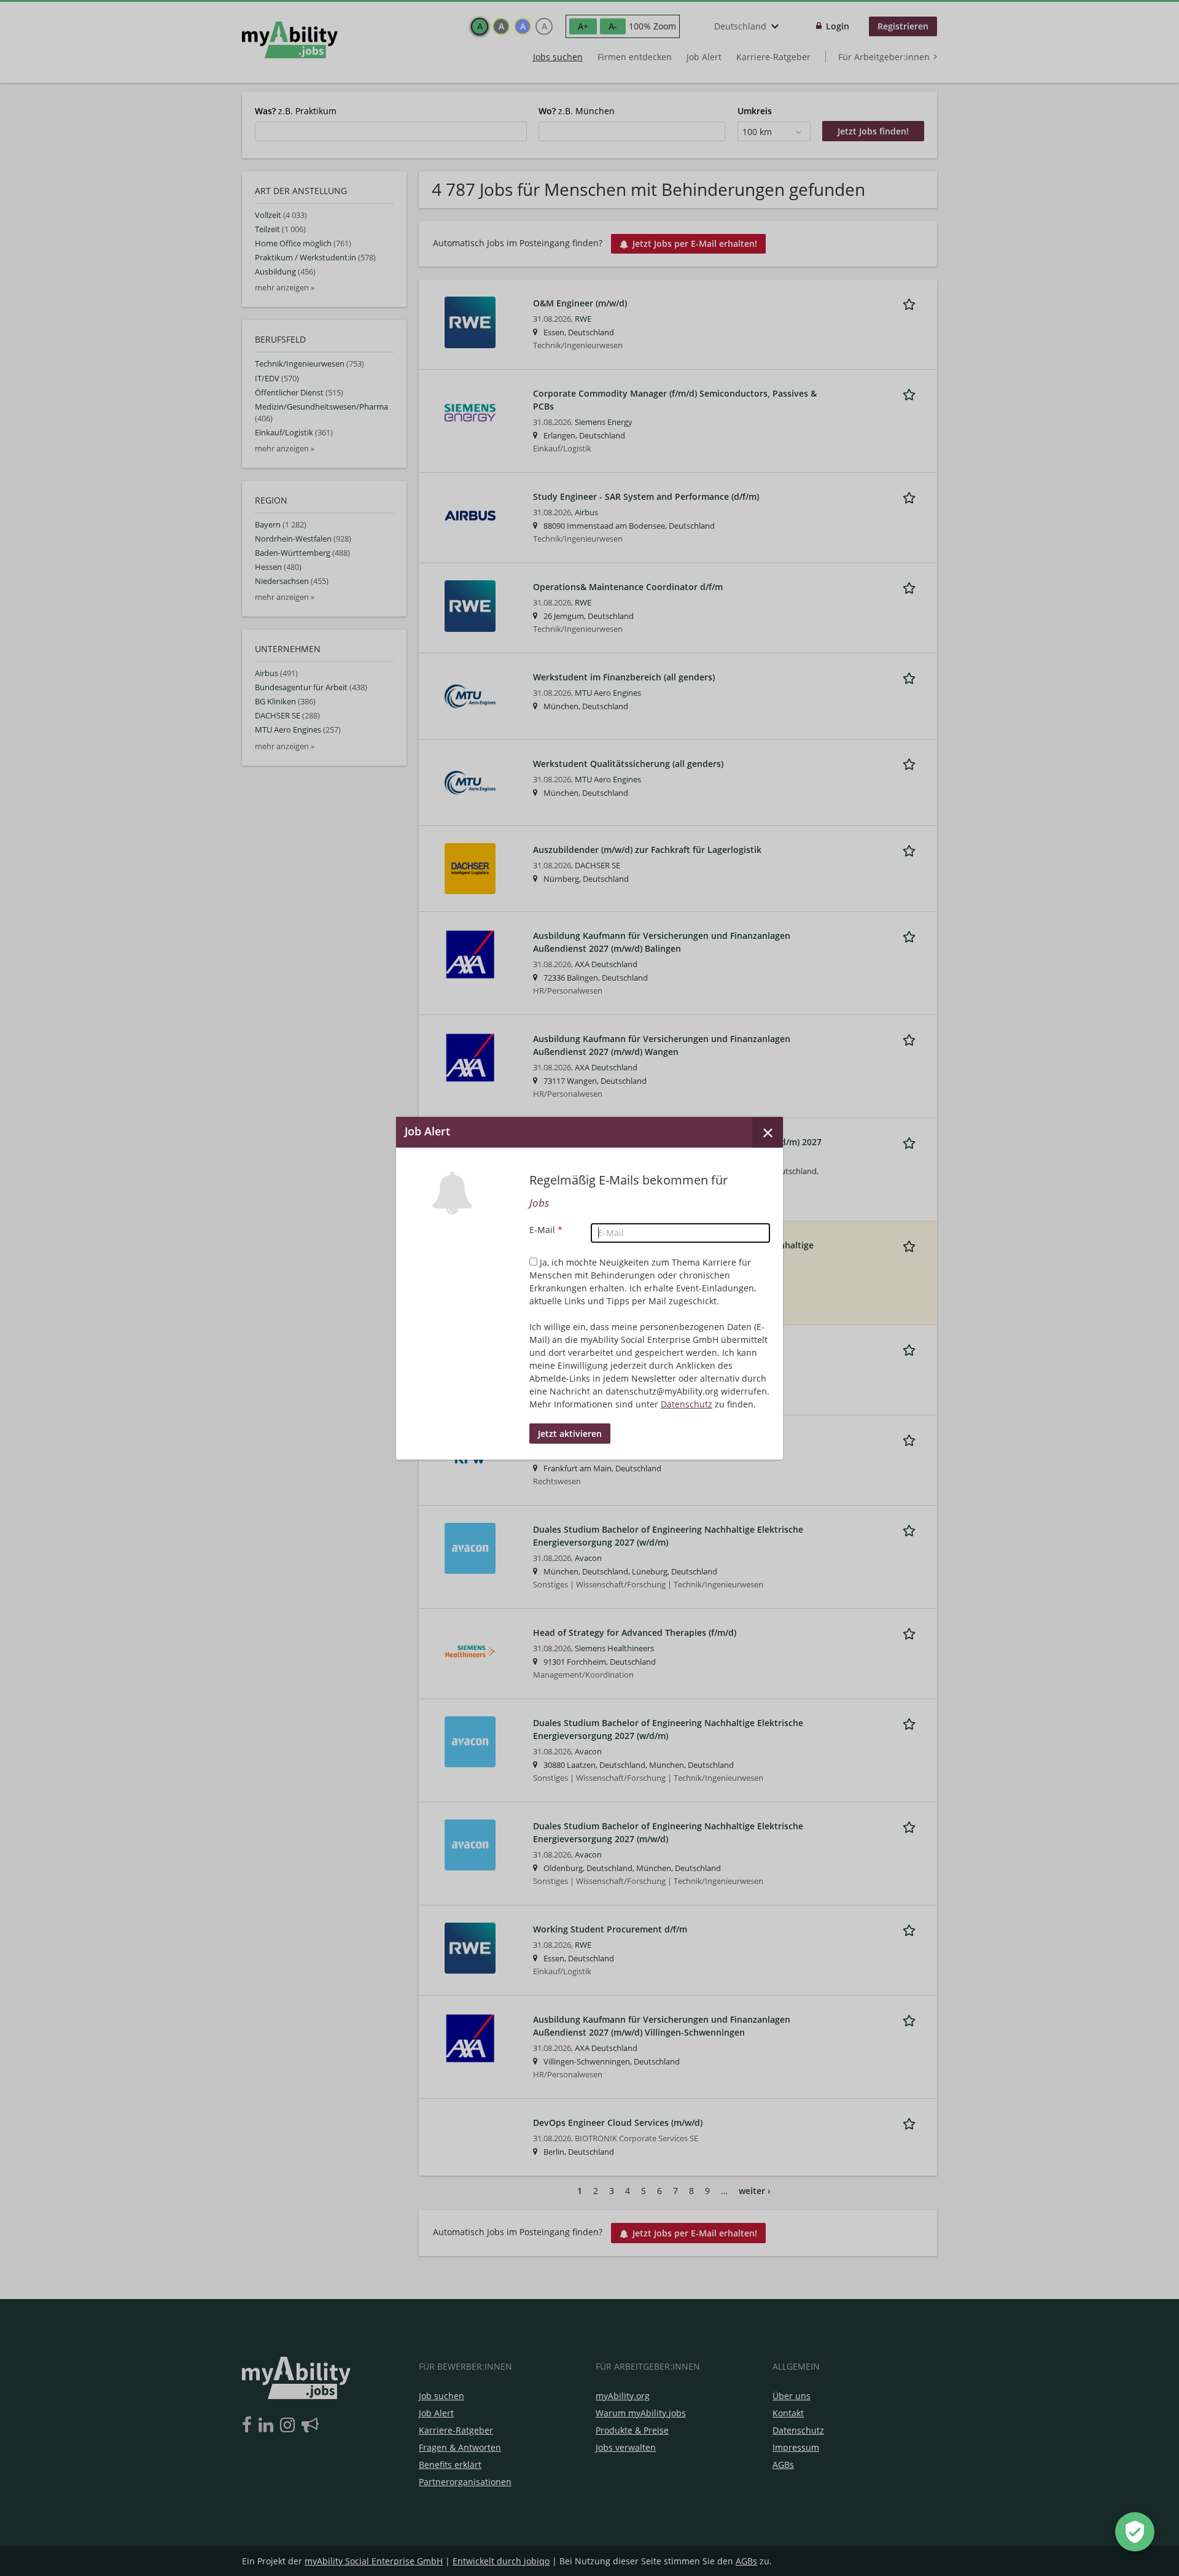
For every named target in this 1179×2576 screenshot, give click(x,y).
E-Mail (546, 1230)
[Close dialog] (768, 1132)
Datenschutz (687, 1404)
